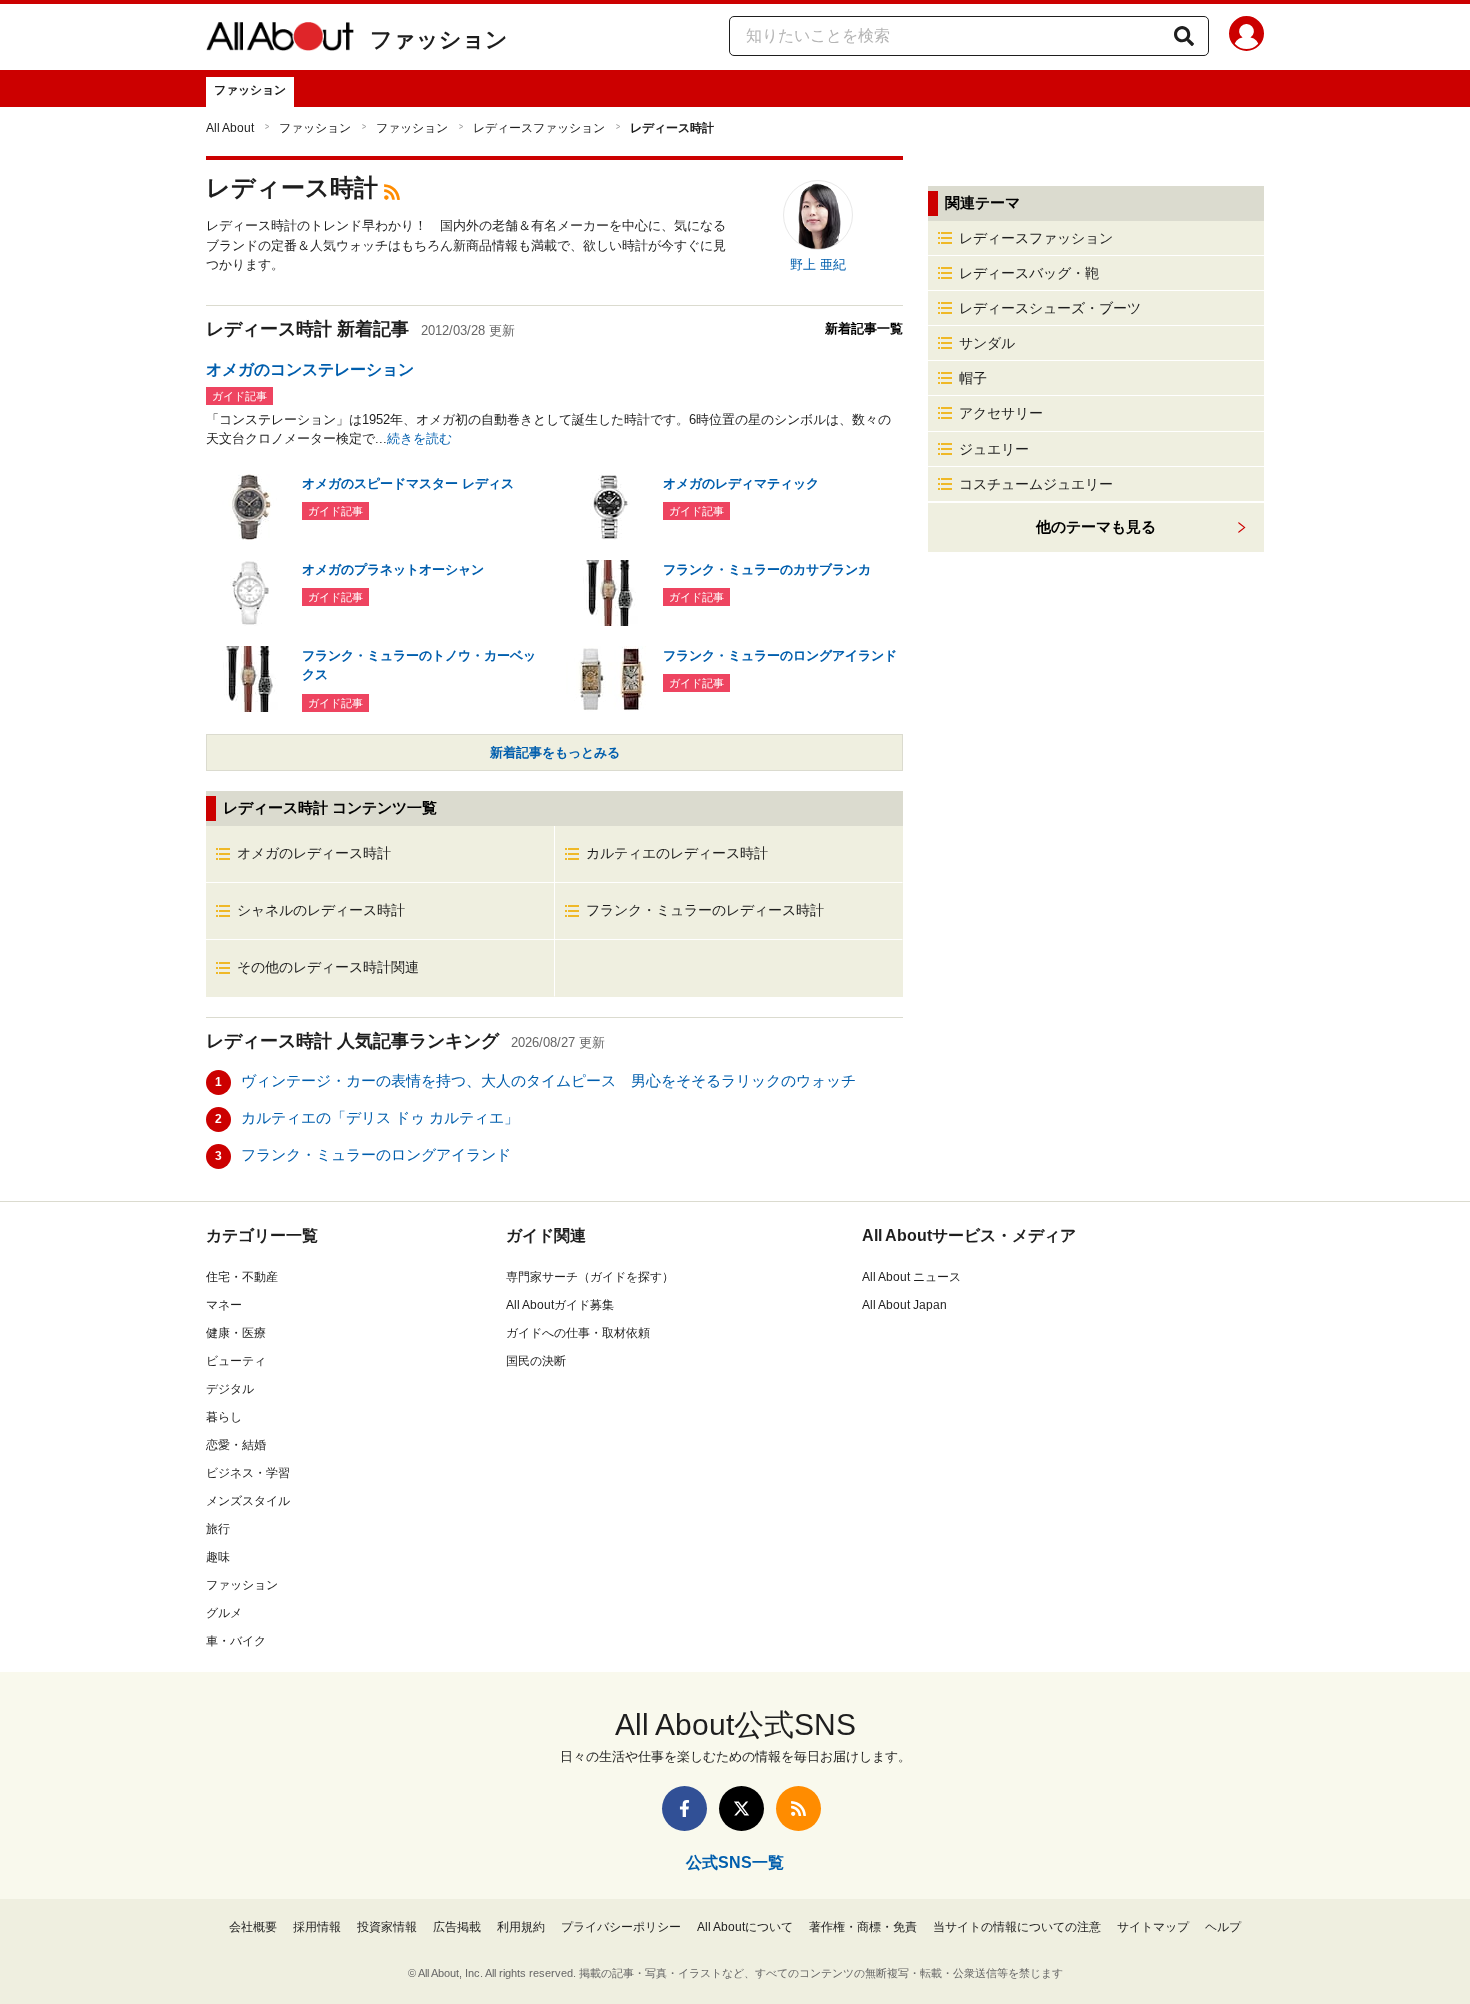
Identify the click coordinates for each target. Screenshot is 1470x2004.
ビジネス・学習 (248, 1473)
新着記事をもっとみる (555, 752)
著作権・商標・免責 (863, 1927)
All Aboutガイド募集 (560, 1305)
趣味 (218, 1557)
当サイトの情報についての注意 (1017, 1927)
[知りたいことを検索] (1184, 36)
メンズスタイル (248, 1501)
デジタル (230, 1389)
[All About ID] (1246, 37)
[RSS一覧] (798, 1808)
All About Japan (904, 1305)
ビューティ (236, 1361)
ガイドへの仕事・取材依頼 (578, 1333)
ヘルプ (1223, 1927)
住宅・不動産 (242, 1277)
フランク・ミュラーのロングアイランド (376, 1154)
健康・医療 (236, 1333)
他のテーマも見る (1096, 526)
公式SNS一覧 (735, 1862)
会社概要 (253, 1927)
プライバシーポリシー (621, 1927)
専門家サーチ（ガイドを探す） (590, 1277)
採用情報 (317, 1927)
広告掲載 (457, 1927)
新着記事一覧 (864, 328)
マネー (224, 1305)
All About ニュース (911, 1277)
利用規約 (521, 1927)
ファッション (439, 39)
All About (230, 128)
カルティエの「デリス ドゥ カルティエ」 (380, 1117)
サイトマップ (1153, 1927)
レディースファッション (539, 128)
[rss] (392, 190)
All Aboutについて (745, 1927)
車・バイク (236, 1641)
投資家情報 (387, 1927)
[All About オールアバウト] (280, 40)
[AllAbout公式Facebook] (684, 1808)
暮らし (224, 1417)
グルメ (224, 1613)
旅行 (218, 1529)
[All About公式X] (741, 1808)
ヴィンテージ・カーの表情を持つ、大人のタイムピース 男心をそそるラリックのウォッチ (548, 1080)
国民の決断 (536, 1361)
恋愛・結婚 (236, 1445)
